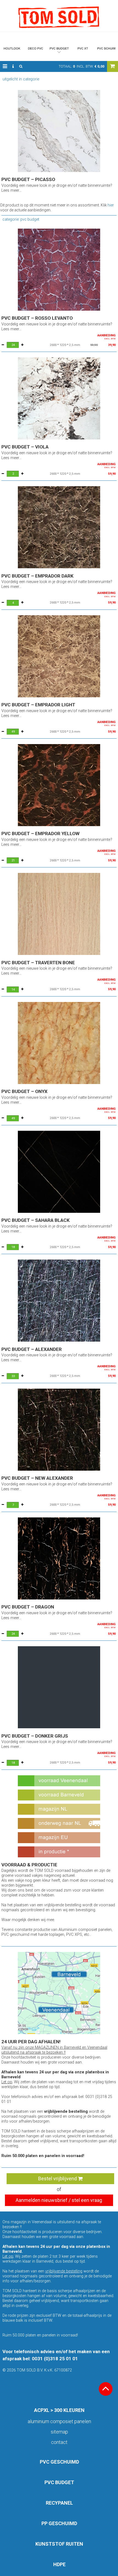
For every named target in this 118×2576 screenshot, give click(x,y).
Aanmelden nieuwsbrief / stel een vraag (59, 2200)
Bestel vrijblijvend (58, 2179)
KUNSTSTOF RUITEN (59, 2544)
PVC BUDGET (59, 2482)
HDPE (59, 2564)
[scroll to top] (106, 2389)
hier (111, 205)
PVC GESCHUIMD (59, 2462)
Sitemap (59, 2432)
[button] (5, 66)
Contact (59, 2442)
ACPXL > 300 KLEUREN (59, 2410)
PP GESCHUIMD (59, 2523)
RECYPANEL (59, 2503)
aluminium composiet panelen (59, 2421)
